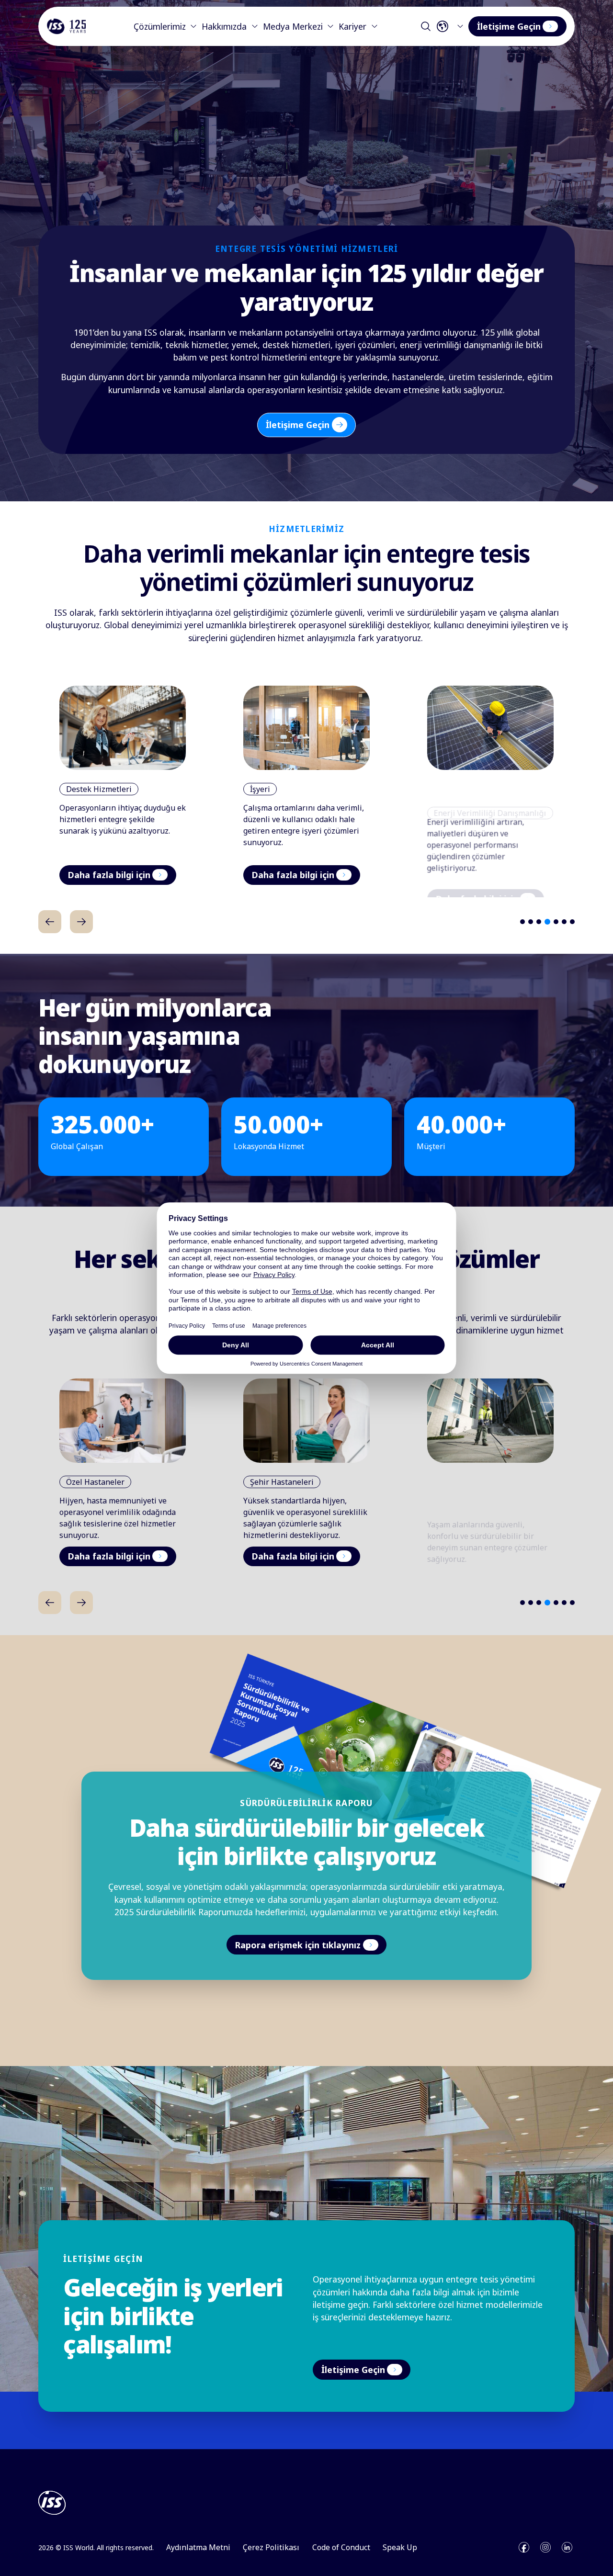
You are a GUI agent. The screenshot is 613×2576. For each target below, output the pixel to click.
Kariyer (352, 26)
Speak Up (400, 2547)
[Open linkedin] (567, 2547)
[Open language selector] (452, 26)
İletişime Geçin (509, 26)
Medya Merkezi (293, 26)
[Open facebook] (524, 2547)
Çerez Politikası (271, 2547)
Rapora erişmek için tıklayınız (298, 1945)
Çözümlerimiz (160, 26)
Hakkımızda (224, 26)
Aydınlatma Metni (198, 2547)
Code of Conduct (341, 2547)
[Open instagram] (545, 2547)
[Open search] (426, 26)
